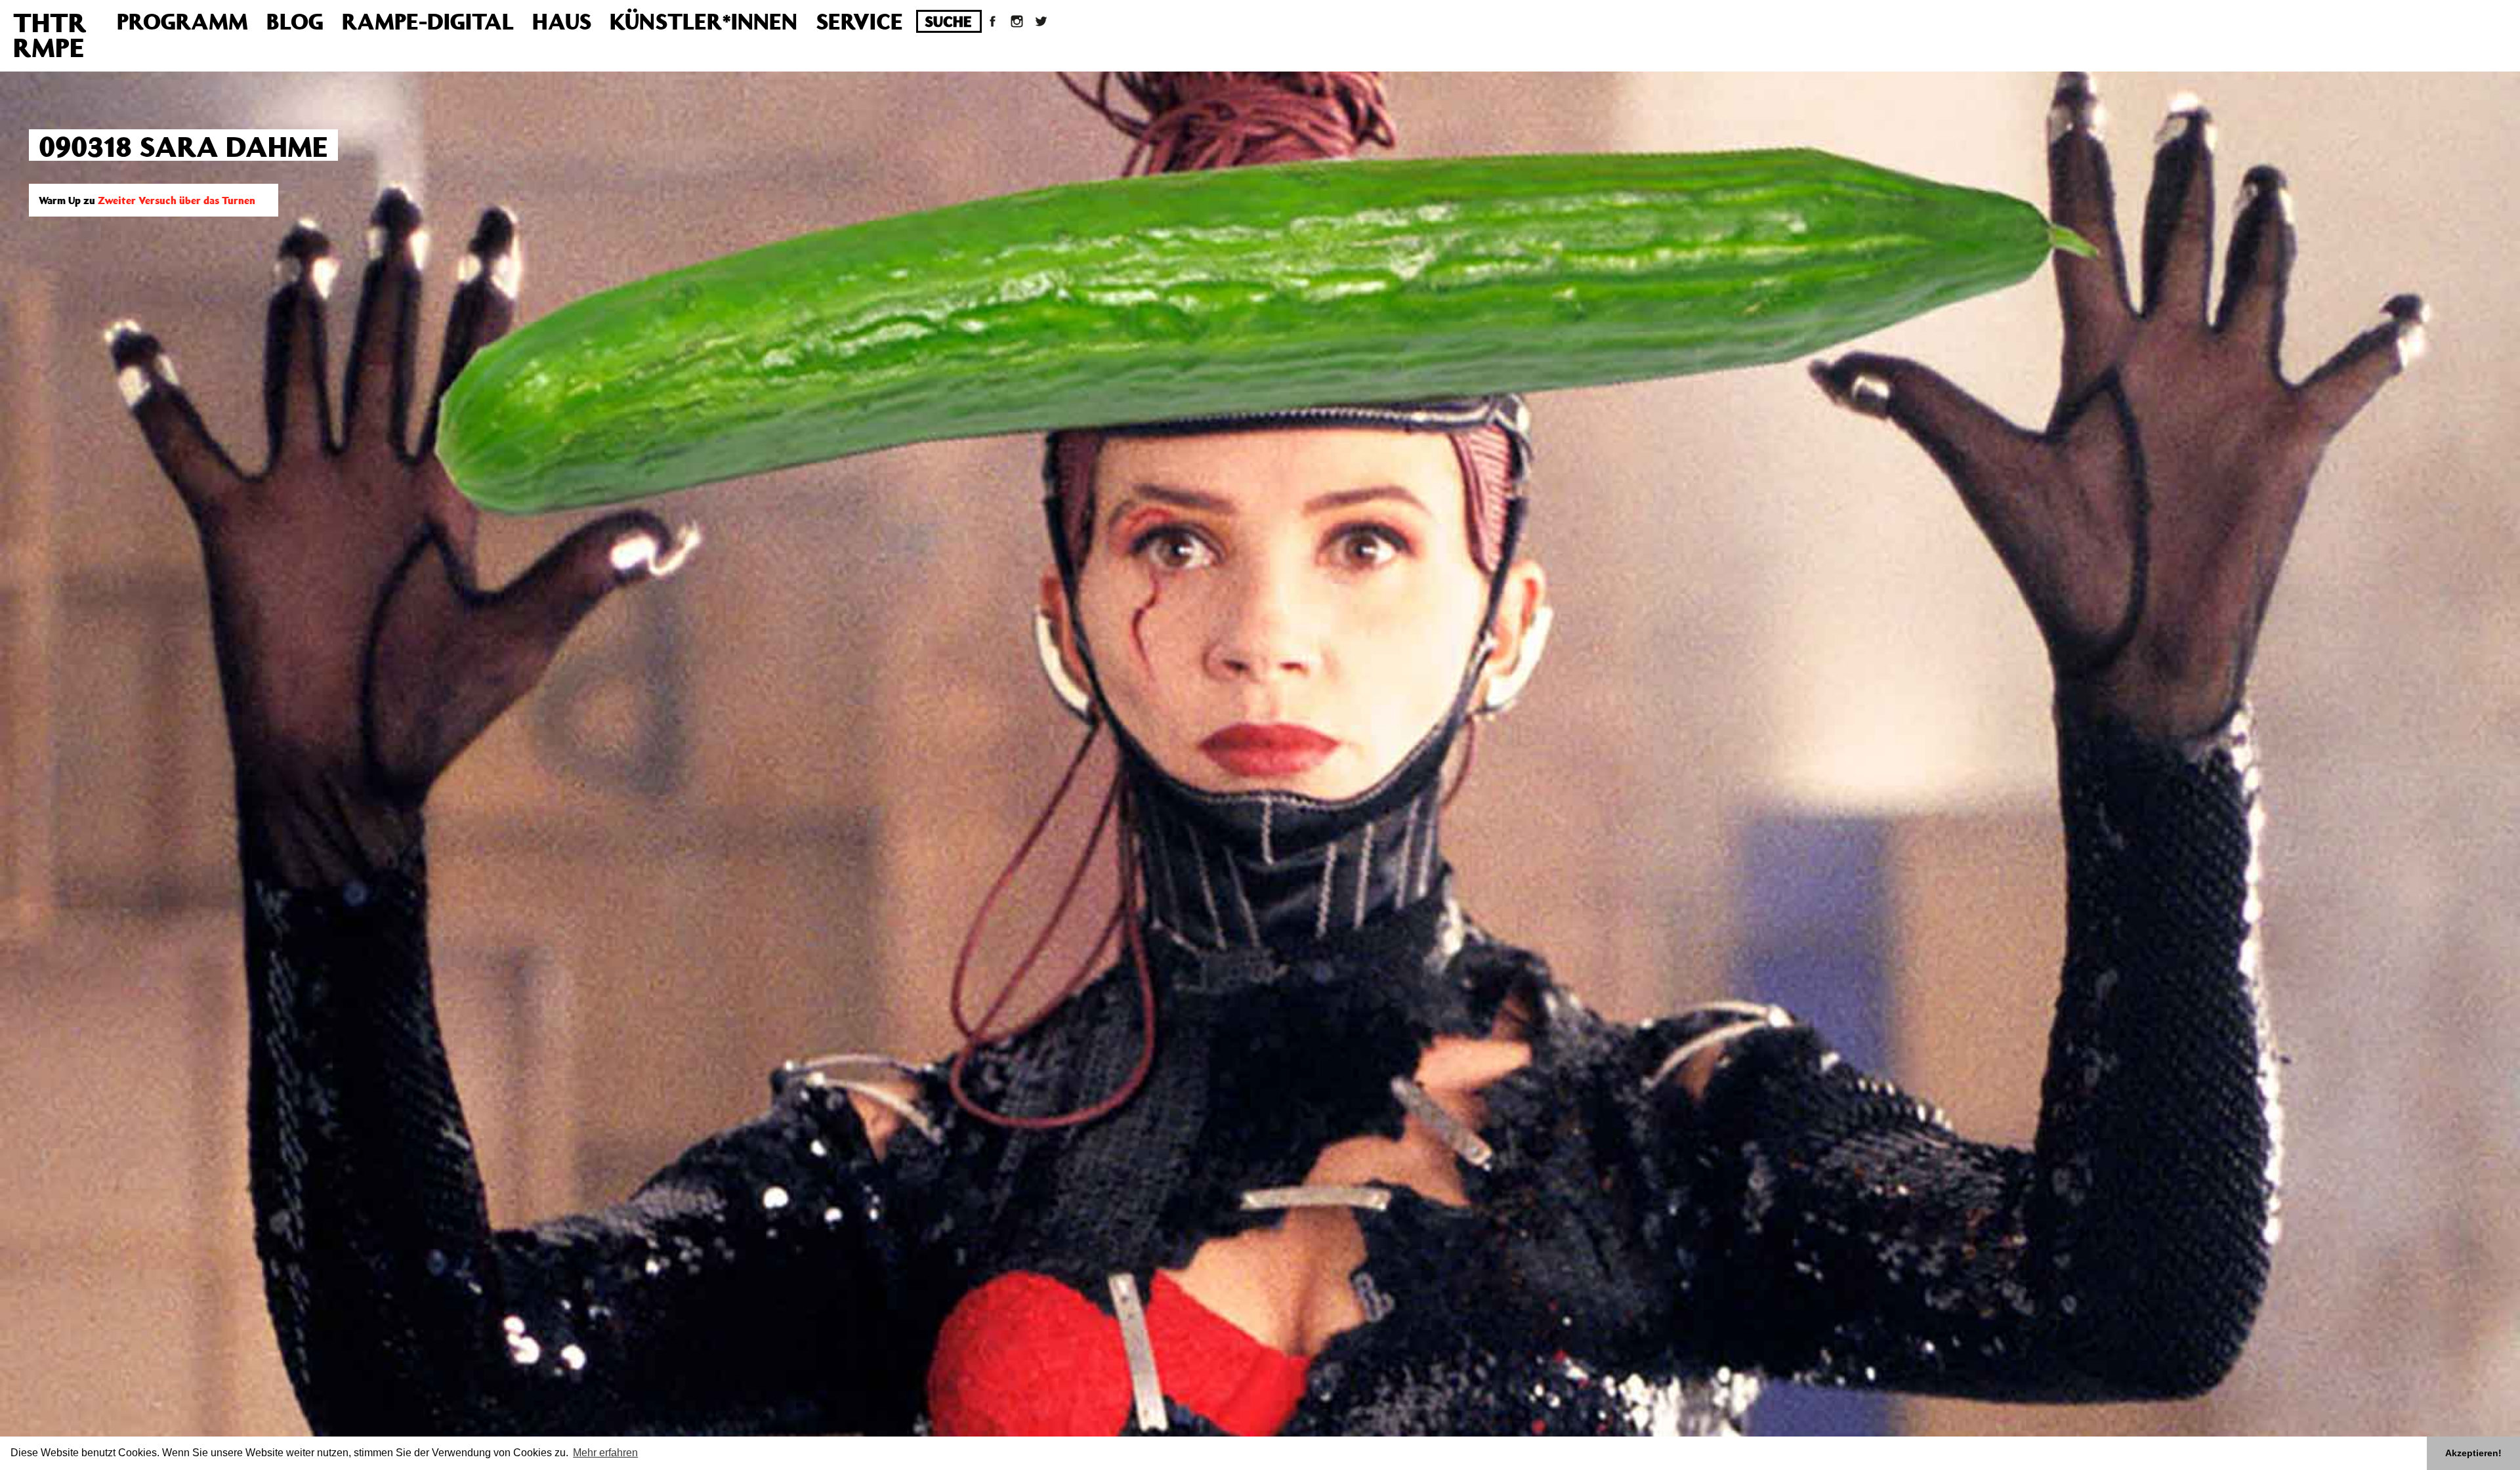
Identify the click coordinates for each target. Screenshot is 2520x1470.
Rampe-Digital (428, 21)
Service (859, 21)
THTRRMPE (50, 34)
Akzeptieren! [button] (2473, 1453)
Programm (182, 21)
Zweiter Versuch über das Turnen (177, 200)
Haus (562, 21)
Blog (295, 21)
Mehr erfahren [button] (605, 1453)
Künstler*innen (703, 21)
